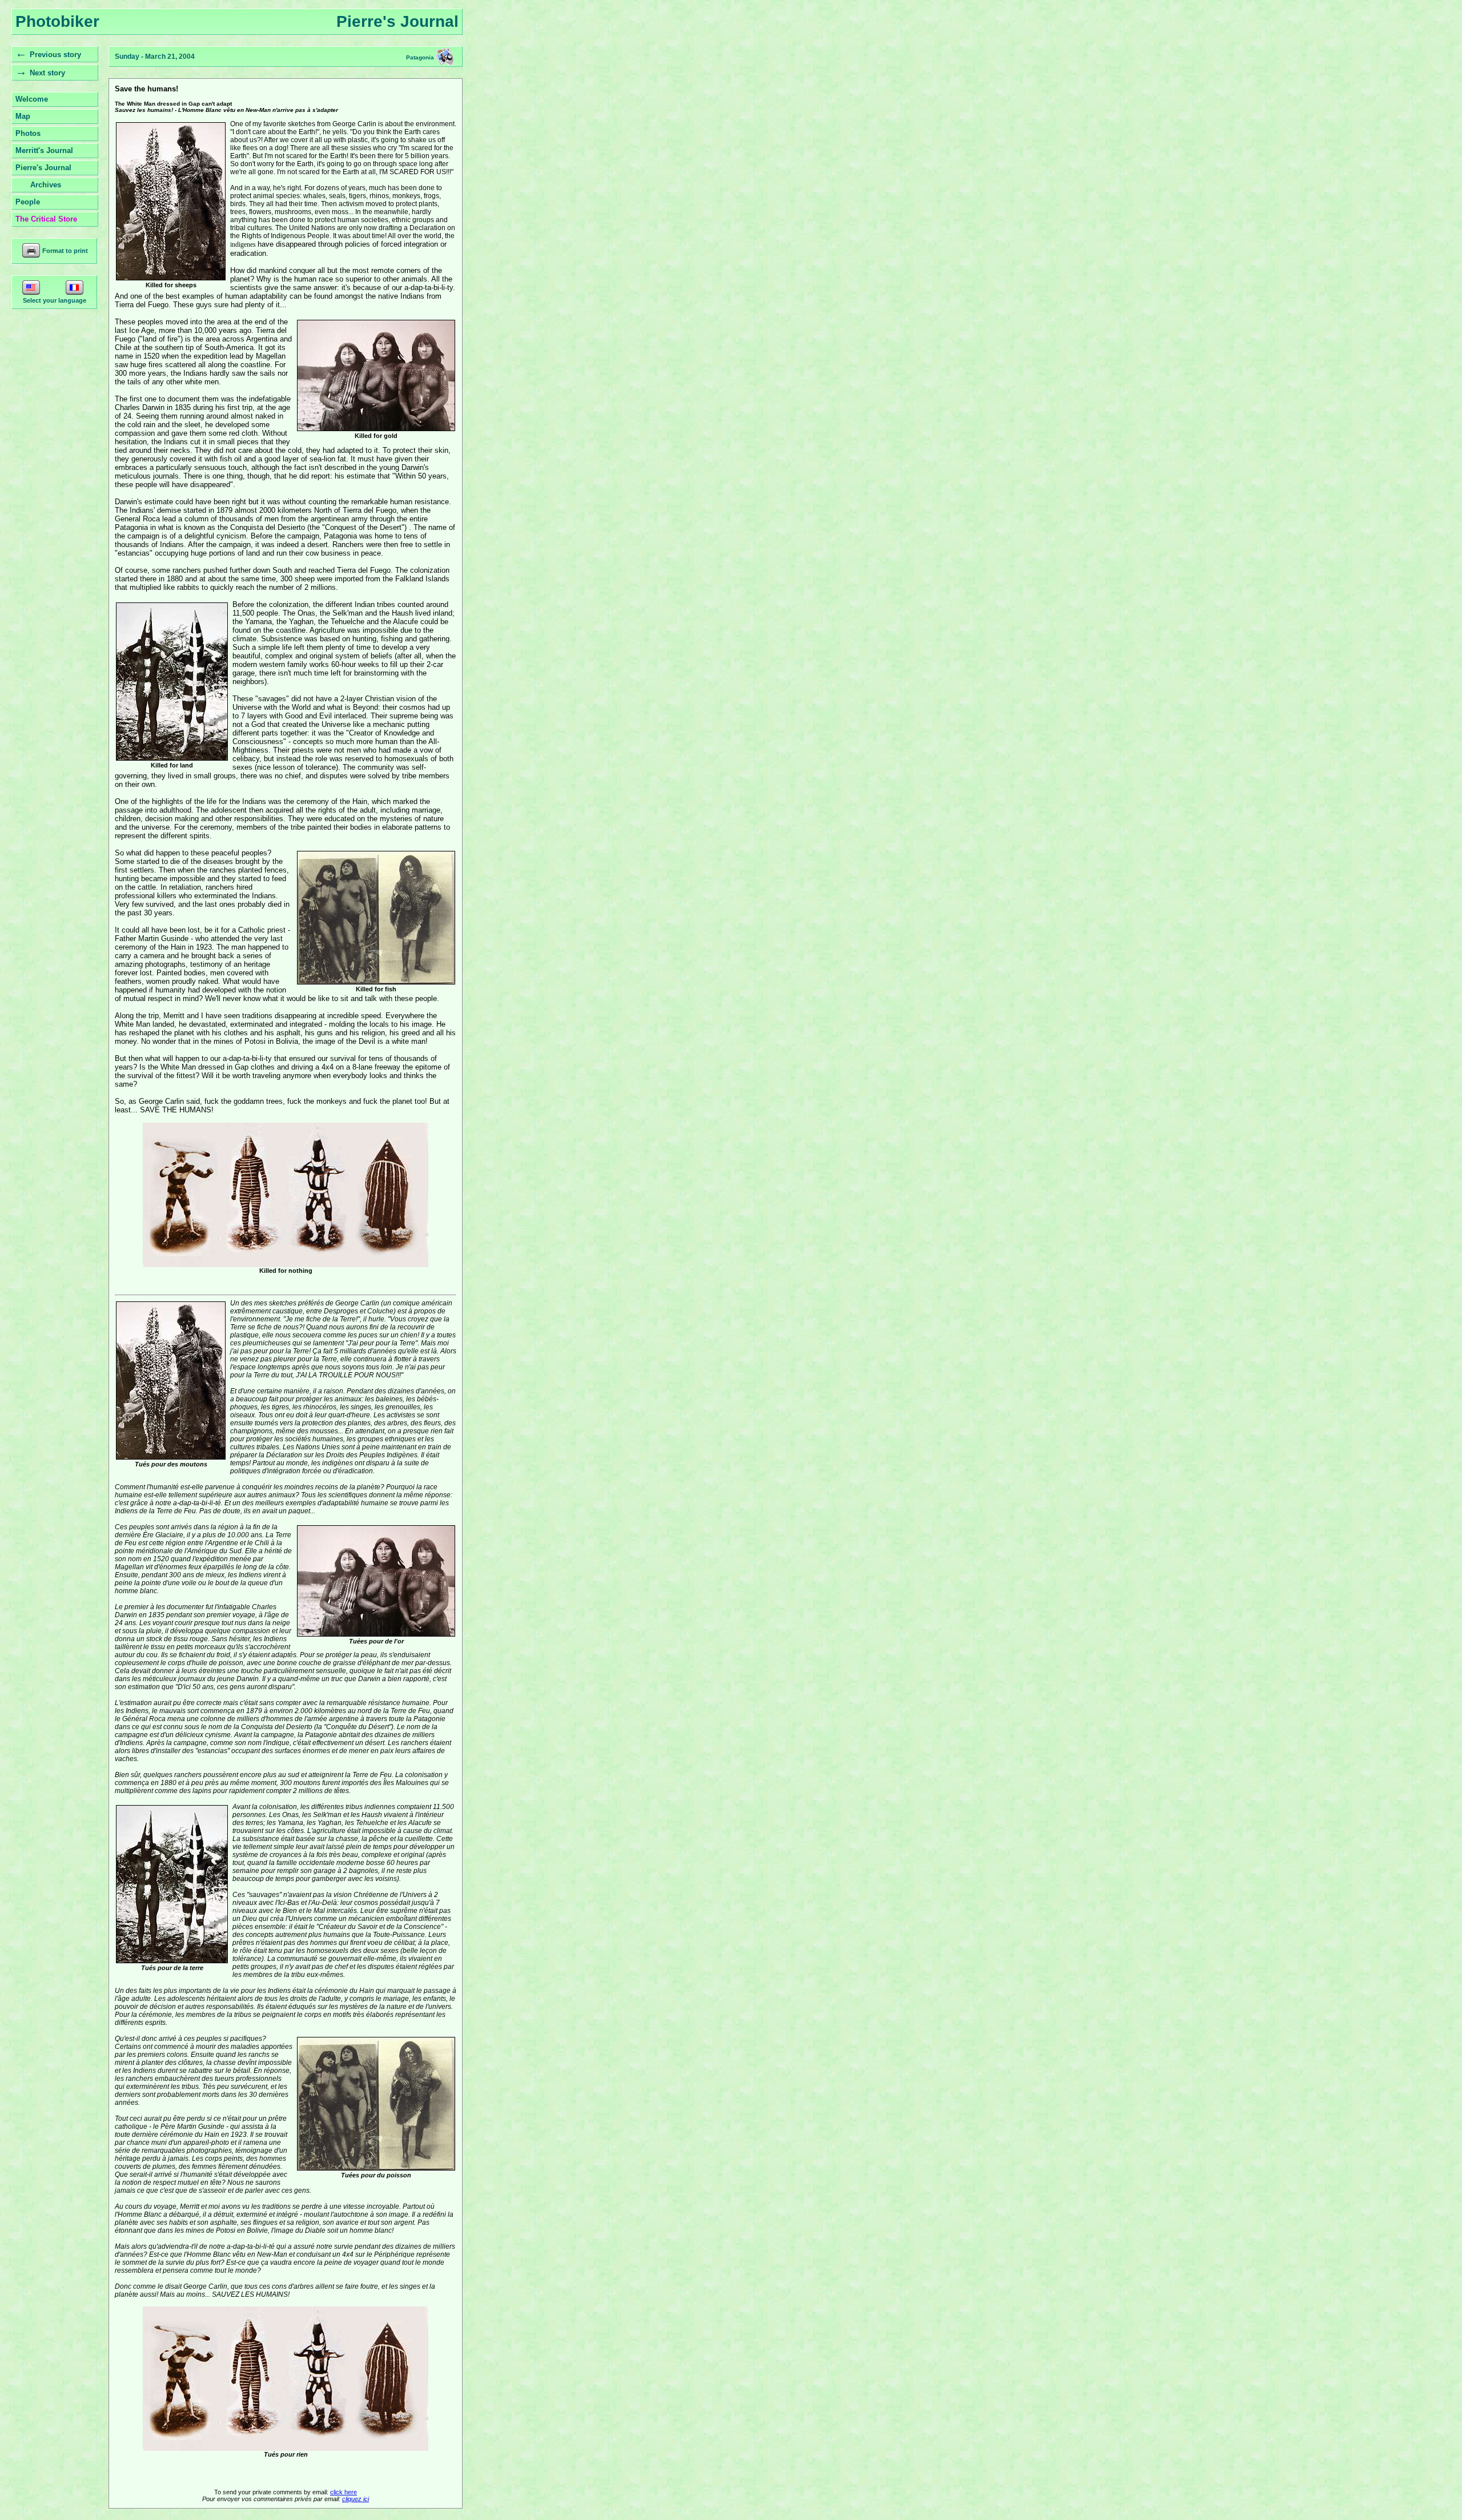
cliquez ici (356, 2499)
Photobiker (57, 21)
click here (344, 2492)
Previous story (55, 55)
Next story (47, 73)
